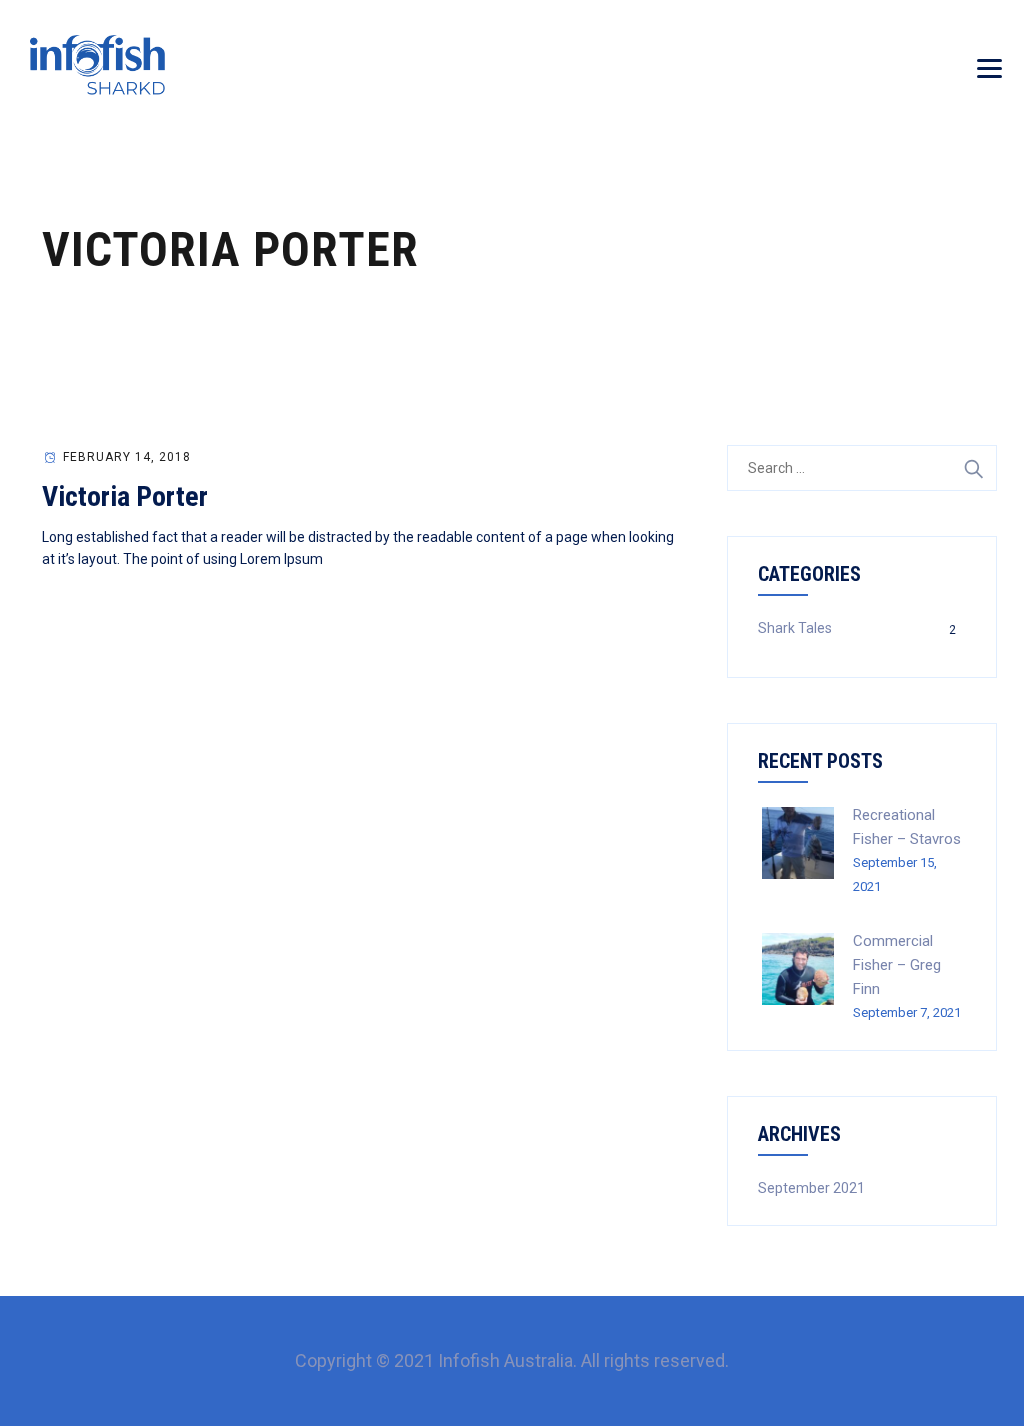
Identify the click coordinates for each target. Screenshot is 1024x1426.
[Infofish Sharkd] (97, 65)
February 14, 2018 (127, 457)
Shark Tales (795, 628)
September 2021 (811, 1188)
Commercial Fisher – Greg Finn (897, 965)
